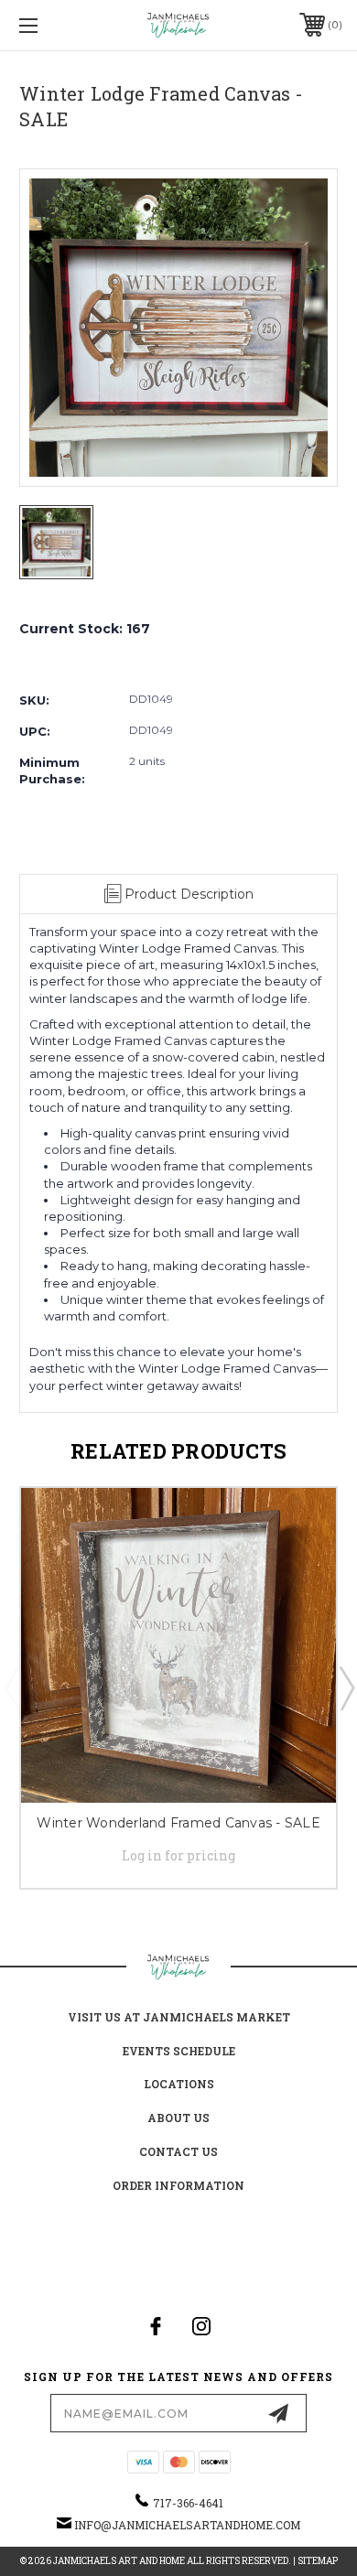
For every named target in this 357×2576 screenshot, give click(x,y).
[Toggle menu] (51, 25)
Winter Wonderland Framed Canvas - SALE (178, 1823)
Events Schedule (179, 2051)
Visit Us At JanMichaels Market (179, 2017)
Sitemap (318, 2561)
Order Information (178, 2185)
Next (346, 1687)
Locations (179, 2084)
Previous (12, 1687)
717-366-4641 (188, 2503)
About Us (178, 2118)
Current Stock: (85, 629)
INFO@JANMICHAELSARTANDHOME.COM (187, 2525)
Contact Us (178, 2151)
